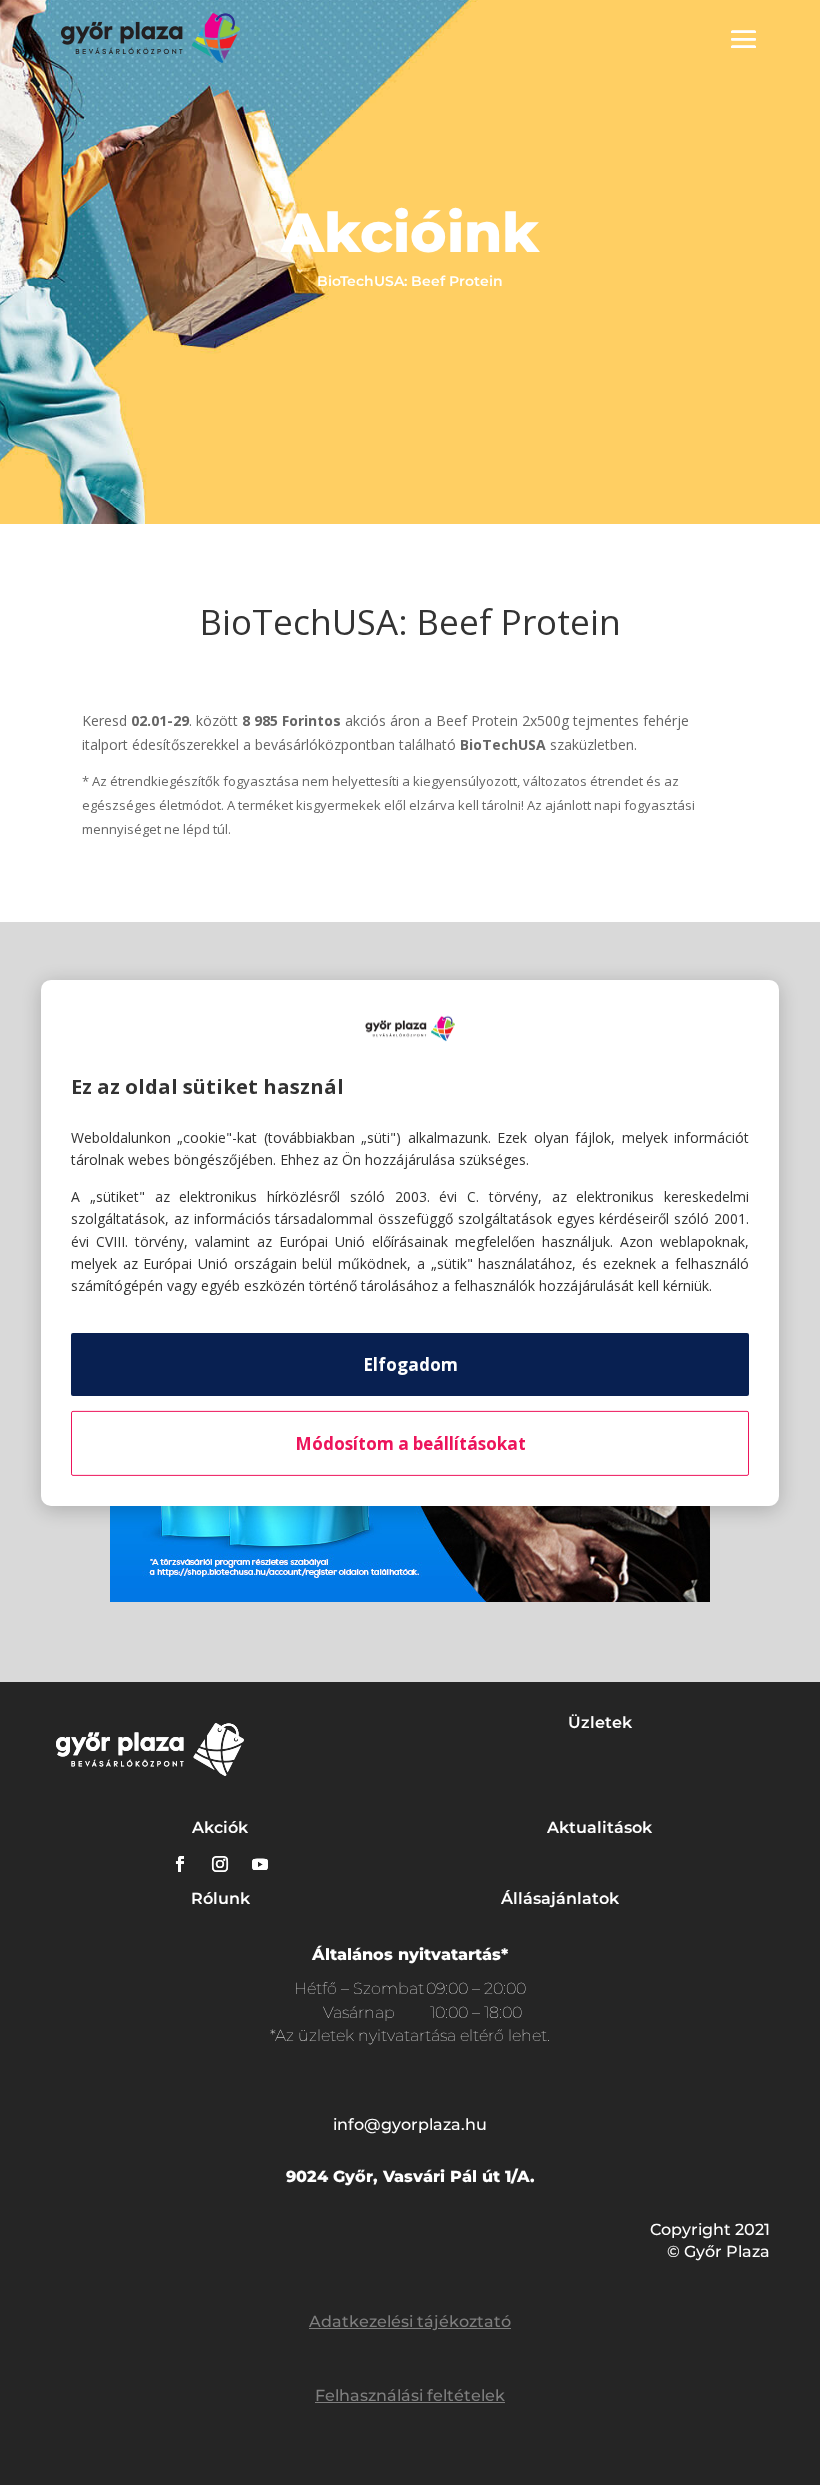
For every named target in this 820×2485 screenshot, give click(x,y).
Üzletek (600, 1722)
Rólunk (220, 1898)
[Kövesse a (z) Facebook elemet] (180, 1864)
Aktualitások (599, 1827)
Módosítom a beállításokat (410, 1443)
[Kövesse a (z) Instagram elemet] (220, 1864)
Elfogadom (410, 1364)
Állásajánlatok (560, 1898)
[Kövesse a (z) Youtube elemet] (260, 1864)
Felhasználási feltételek (410, 2395)
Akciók (220, 1827)
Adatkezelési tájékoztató (410, 2321)
